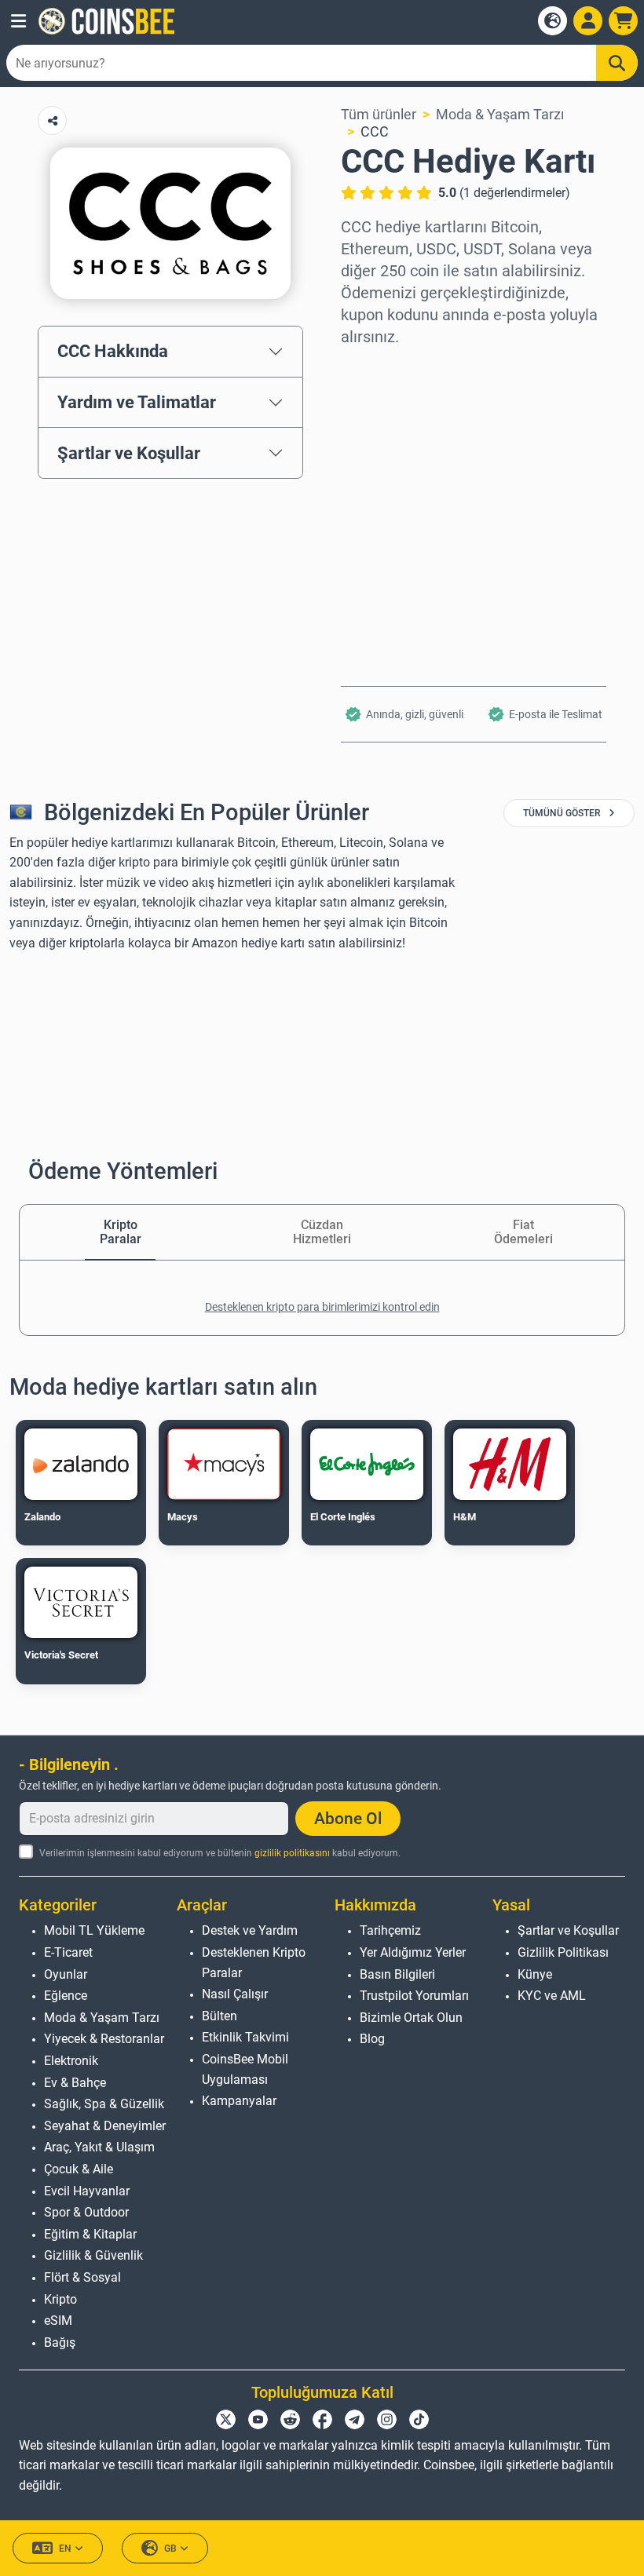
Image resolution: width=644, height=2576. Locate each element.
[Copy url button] (52, 120)
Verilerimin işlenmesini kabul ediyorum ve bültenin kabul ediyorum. (220, 1853)
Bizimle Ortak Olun (411, 2018)
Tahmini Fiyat (384, 504)
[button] (18, 21)
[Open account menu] (588, 21)
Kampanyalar (239, 2101)
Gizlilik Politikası (563, 1952)
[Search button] (617, 63)
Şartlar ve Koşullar (129, 453)
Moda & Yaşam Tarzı (500, 114)
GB (170, 2549)
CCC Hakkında (113, 351)
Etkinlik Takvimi (245, 2037)
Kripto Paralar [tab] (121, 1232)
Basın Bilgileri (397, 1974)
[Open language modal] (553, 21)
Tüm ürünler (379, 114)
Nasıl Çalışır (235, 1994)
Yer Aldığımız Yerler (413, 1952)
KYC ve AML (552, 1996)
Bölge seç (371, 369)
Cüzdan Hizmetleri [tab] (322, 1232)
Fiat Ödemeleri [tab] (523, 1232)
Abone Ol (348, 1819)
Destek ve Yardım (250, 1930)
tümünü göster (563, 813)
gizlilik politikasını (292, 1853)
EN (65, 2549)
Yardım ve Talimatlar (137, 402)
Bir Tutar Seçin (387, 436)
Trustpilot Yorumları (414, 1996)
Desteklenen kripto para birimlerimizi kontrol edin (322, 1307)
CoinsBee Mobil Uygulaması (245, 2069)
